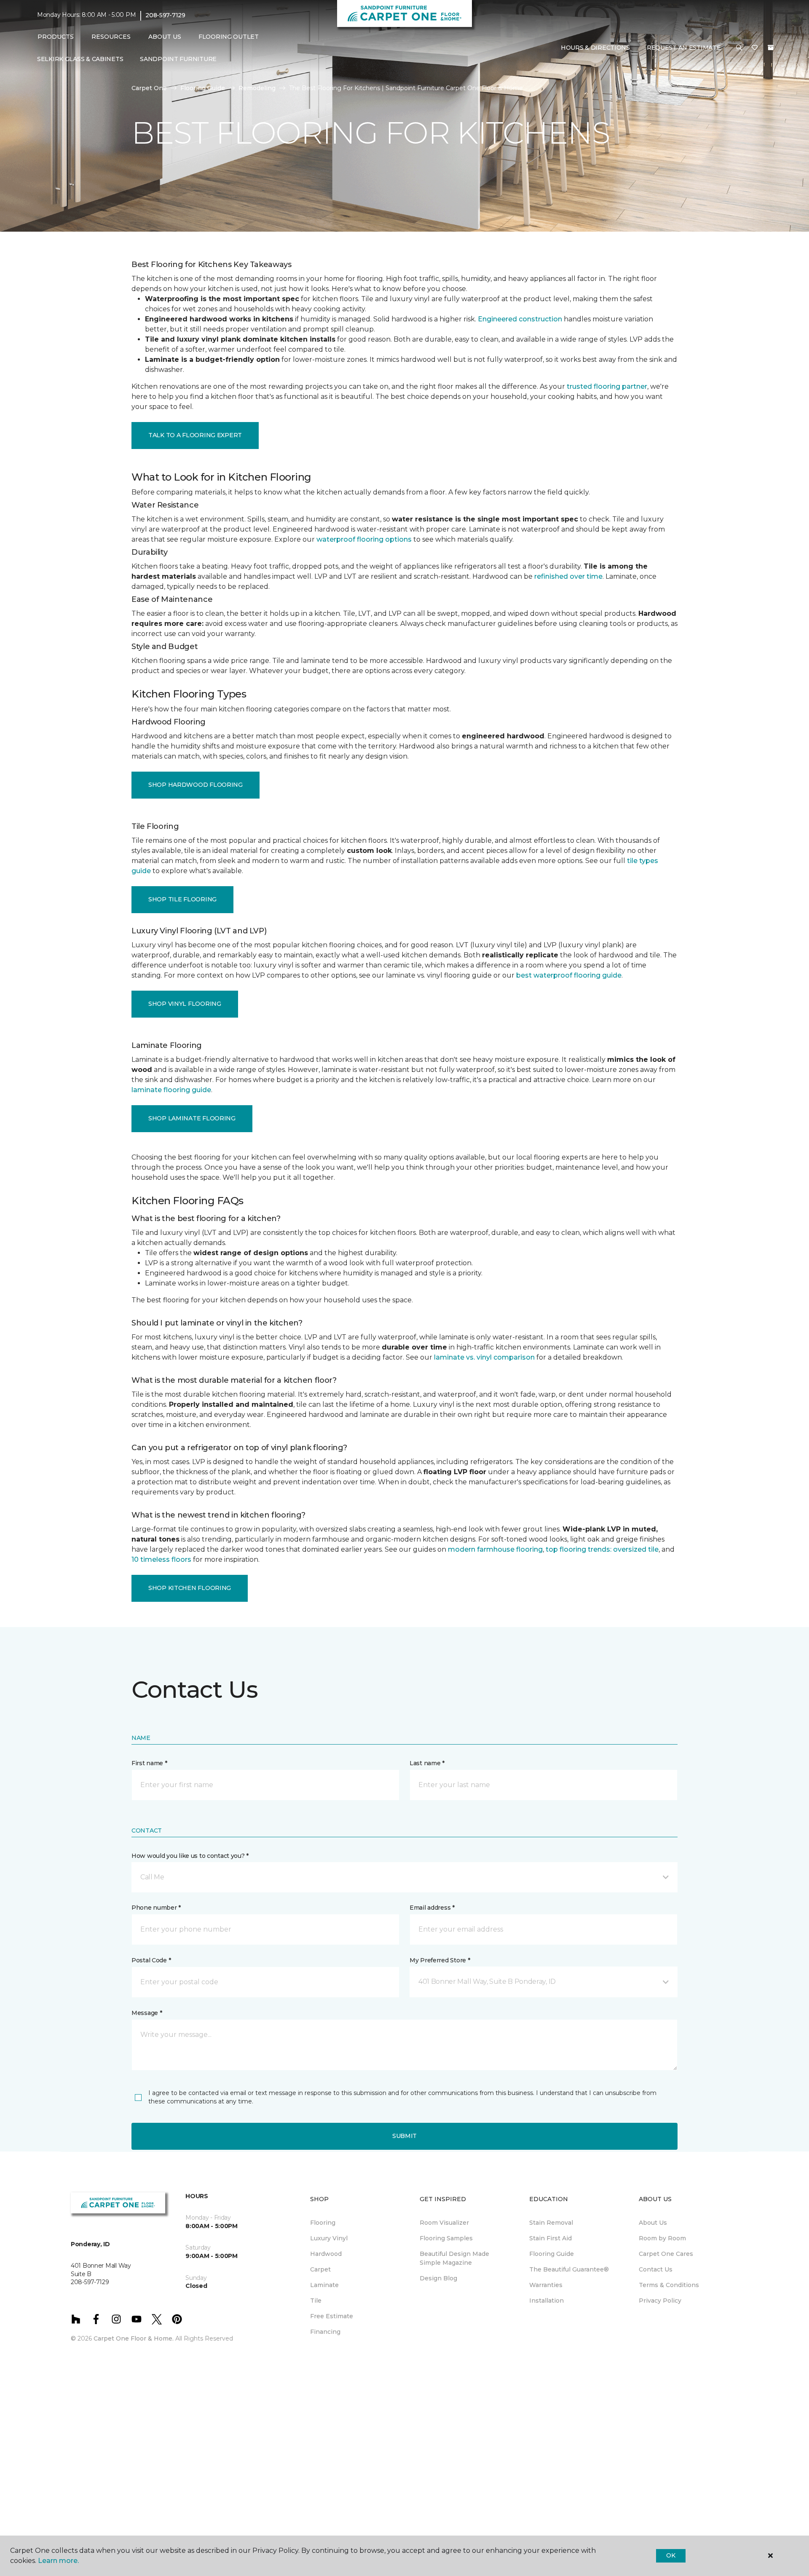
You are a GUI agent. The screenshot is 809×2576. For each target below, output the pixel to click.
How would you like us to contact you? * (190, 1856)
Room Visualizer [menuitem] (444, 2223)
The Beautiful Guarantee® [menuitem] (569, 2269)
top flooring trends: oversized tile (602, 1549)
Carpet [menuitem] (320, 2269)
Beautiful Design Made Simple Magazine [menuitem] (454, 2258)
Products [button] (56, 37)
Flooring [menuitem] (323, 2223)
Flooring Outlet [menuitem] (229, 37)
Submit (404, 2136)
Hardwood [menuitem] (326, 2254)
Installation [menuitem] (546, 2301)
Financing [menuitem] (325, 2332)
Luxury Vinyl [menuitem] (329, 2238)
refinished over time (568, 576)
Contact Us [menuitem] (656, 2269)
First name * (149, 1763)
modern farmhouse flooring (495, 1549)
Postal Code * (151, 1960)
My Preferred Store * (440, 1960)
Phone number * (156, 1908)
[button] (739, 48)
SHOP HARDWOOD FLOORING (196, 785)
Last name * (427, 1763)
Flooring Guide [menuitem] (552, 2254)
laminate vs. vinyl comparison (484, 1357)
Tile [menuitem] (316, 2301)
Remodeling (257, 88)
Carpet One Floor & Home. (134, 2338)
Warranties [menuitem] (546, 2285)
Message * (147, 2013)
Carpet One (149, 88)
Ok (671, 2555)
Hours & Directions (595, 48)
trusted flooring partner (607, 386)
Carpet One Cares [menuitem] (666, 2254)
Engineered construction (520, 319)
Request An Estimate (684, 48)
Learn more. (58, 2561)
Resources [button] (111, 37)
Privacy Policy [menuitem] (660, 2301)
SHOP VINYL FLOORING (185, 1004)
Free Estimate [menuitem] (332, 2316)
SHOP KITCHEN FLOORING (190, 1588)
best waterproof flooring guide (569, 975)
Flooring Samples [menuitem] (446, 2238)
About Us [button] (165, 37)
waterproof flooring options (364, 539)
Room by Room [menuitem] (662, 2238)
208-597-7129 (165, 15)
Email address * (432, 1908)
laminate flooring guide (171, 1090)
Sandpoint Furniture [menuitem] (178, 59)
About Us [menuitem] (653, 2223)
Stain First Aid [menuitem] (550, 2238)
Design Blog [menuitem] (438, 2278)
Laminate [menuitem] (324, 2285)
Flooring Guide (203, 88)
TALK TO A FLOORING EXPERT (195, 435)
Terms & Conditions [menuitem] (669, 2285)
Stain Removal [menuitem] (551, 2223)
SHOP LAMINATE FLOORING (192, 1118)
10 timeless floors (161, 1559)
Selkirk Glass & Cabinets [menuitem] (80, 59)
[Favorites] (755, 48)
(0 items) (771, 48)
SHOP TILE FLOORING (182, 899)
